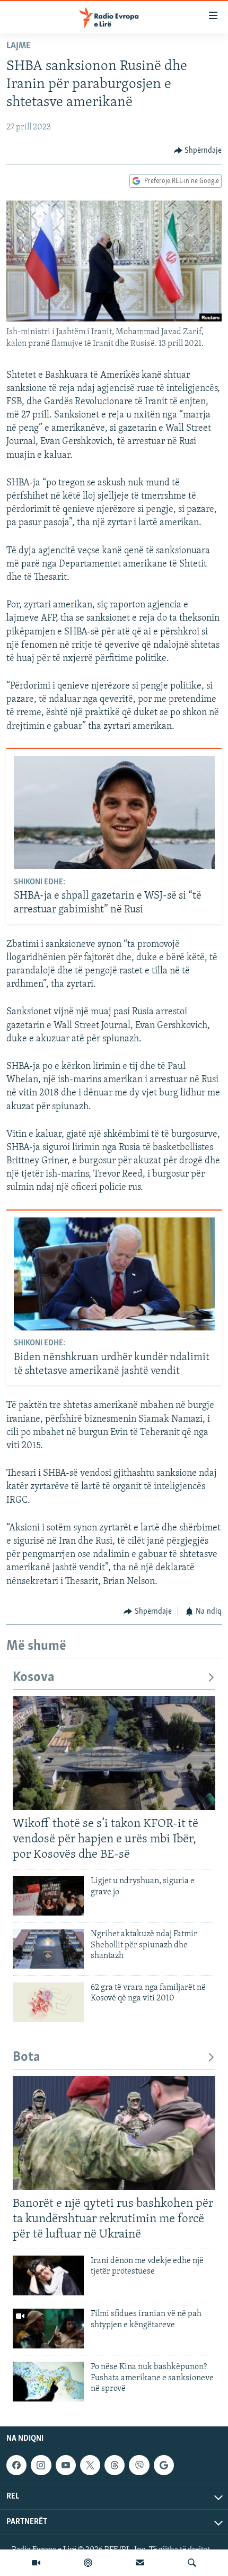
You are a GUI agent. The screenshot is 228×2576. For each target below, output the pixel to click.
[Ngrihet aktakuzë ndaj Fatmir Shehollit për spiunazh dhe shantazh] (48, 1949)
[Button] (198, 151)
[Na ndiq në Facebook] (16, 2465)
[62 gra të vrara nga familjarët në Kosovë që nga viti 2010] (48, 2002)
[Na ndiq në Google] (164, 2465)
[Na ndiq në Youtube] (66, 2465)
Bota (27, 2057)
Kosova (34, 1678)
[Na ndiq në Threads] (115, 2465)
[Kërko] (192, 2563)
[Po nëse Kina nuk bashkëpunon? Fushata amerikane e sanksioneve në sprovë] (48, 2382)
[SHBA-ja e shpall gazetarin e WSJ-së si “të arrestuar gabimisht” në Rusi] (114, 812)
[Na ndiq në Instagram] (41, 2465)
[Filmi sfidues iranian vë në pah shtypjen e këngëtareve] (48, 2329)
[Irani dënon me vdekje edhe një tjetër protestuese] (48, 2275)
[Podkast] (88, 2563)
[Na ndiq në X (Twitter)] (90, 2465)
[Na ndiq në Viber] (139, 2465)
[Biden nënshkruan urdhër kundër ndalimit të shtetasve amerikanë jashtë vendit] (114, 1274)
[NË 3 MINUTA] (140, 2563)
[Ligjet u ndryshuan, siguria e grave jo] (48, 1896)
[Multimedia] (36, 2563)
